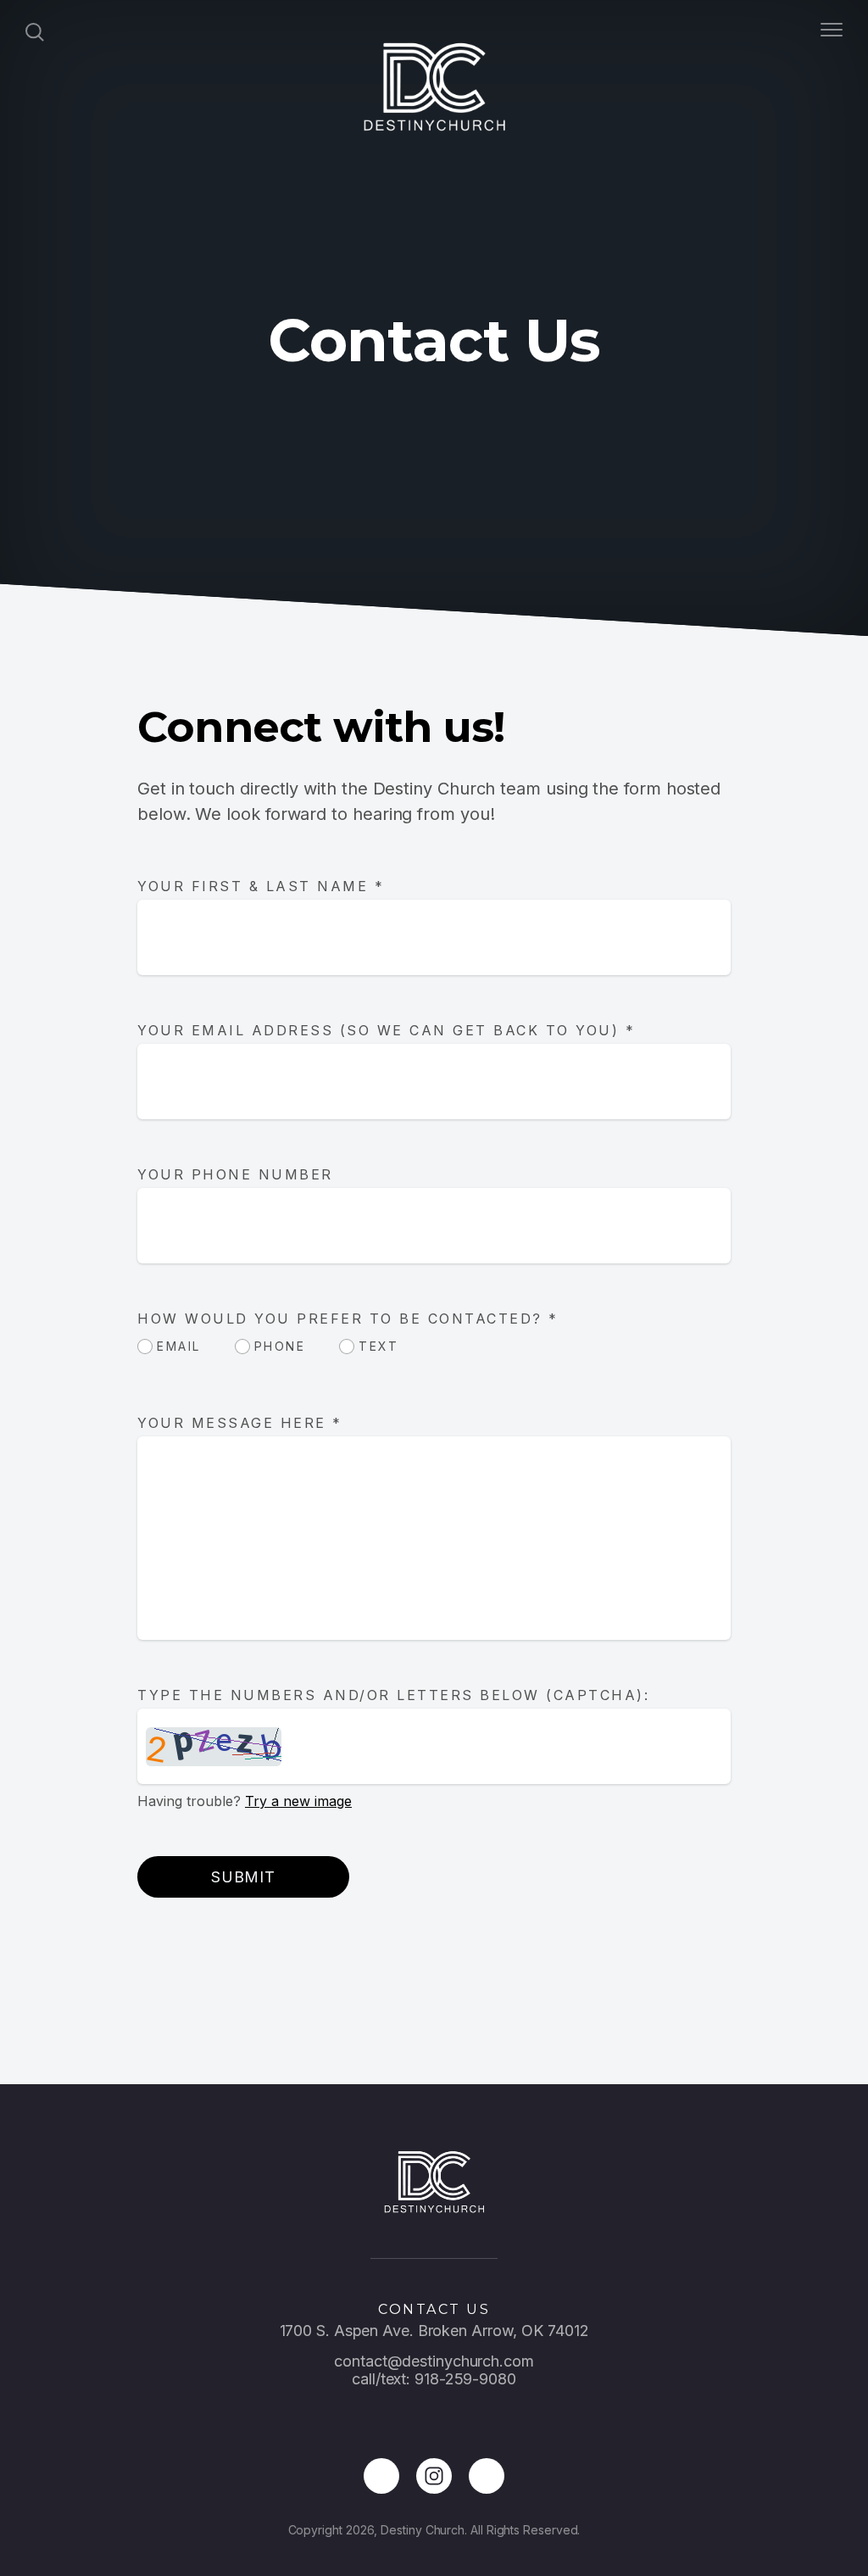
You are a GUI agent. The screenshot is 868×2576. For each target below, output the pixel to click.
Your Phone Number (235, 1174)
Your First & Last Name (261, 886)
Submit (243, 1877)
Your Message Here (240, 1423)
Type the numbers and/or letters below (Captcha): (393, 1695)
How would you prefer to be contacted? (348, 1319)
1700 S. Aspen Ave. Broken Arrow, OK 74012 (434, 2331)
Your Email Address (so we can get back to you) (386, 1030)
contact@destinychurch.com (434, 2361)
